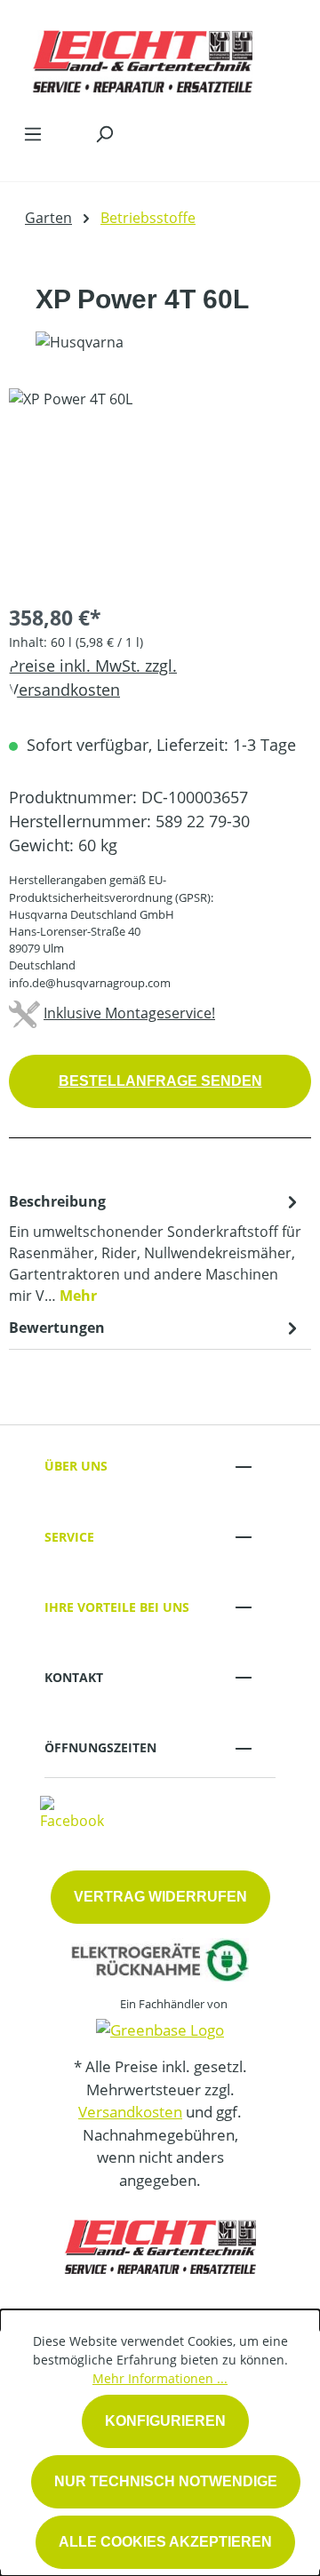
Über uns (76, 1466)
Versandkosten (130, 2112)
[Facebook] (72, 1812)
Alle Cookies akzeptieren (165, 2542)
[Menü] (33, 133)
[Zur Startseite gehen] (142, 57)
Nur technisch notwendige (166, 2481)
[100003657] (160, 488)
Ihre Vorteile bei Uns (117, 1607)
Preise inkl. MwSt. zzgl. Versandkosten (93, 678)
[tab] (156, 1248)
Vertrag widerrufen (160, 1897)
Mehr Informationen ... (160, 2378)
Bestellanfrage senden (160, 1081)
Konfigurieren (165, 2421)
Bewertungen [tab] (57, 1328)
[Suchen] (104, 133)
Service (69, 1537)
